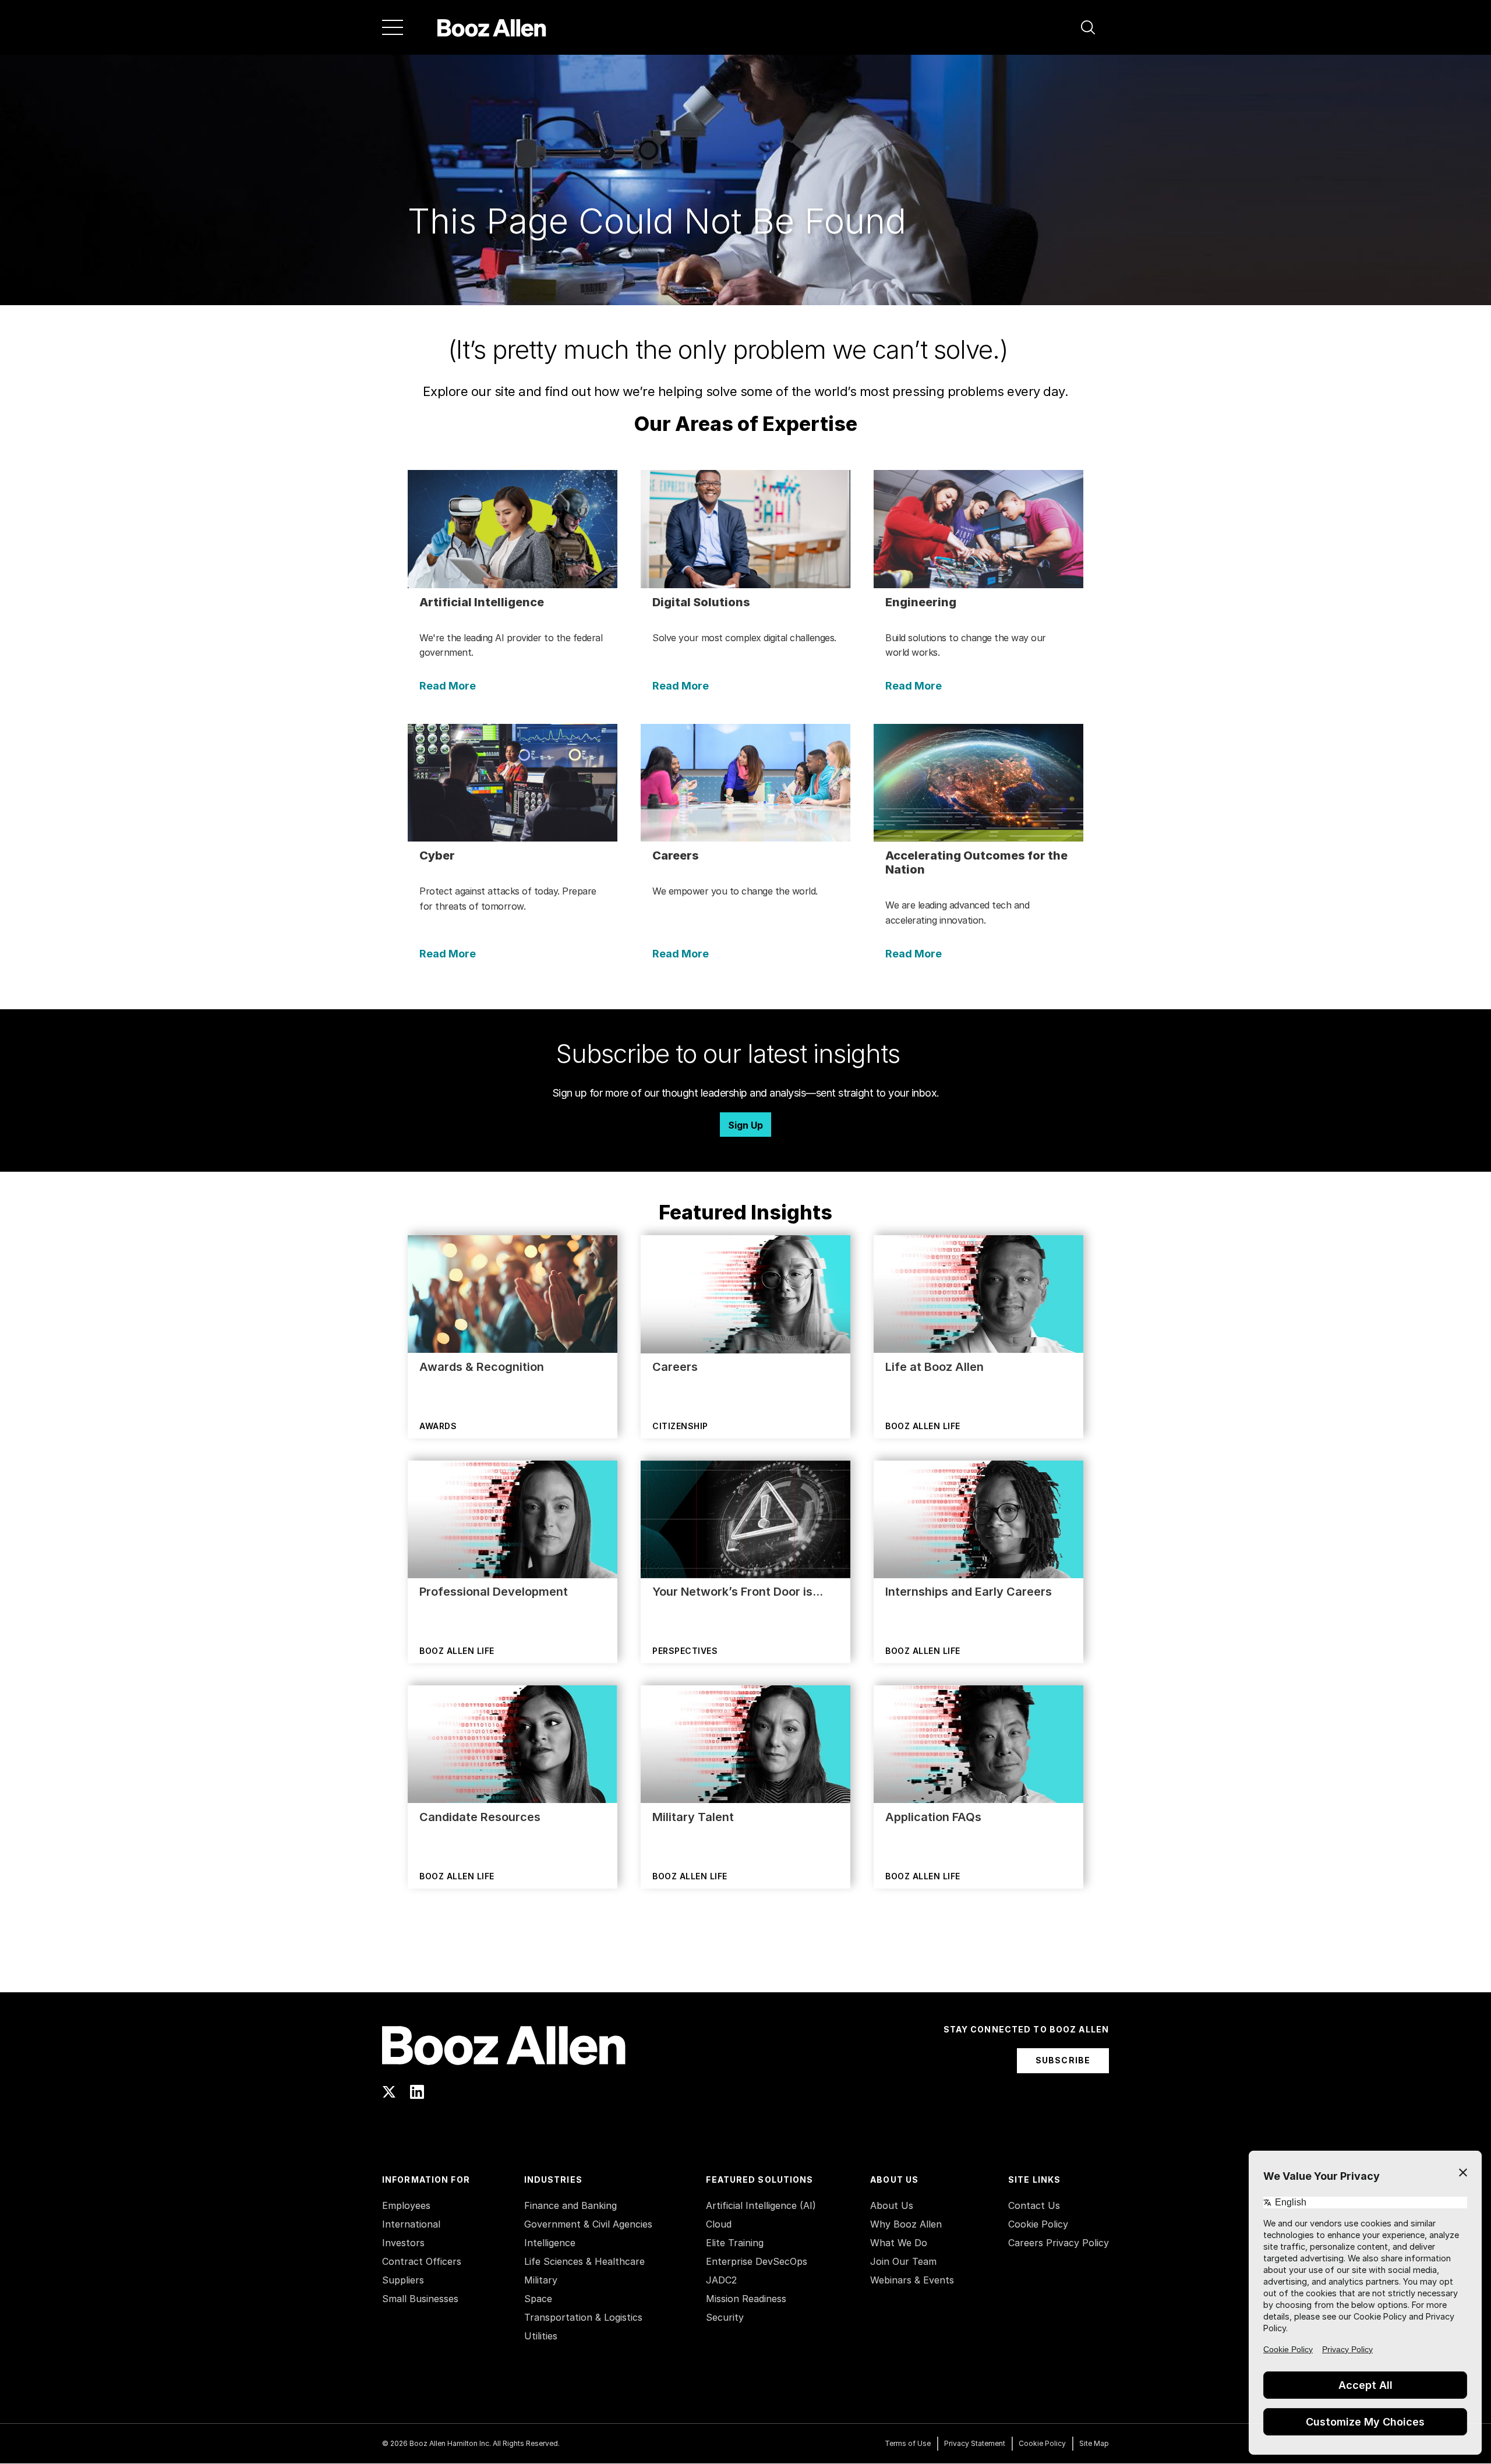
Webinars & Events (912, 2280)
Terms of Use (908, 2443)
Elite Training (735, 2243)
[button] (1088, 27)
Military (541, 2280)
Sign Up (745, 1125)
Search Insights (746, 1963)
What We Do (899, 2243)
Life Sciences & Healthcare (584, 2261)
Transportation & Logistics (583, 2317)
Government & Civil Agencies (588, 2224)
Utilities (541, 2336)
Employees (406, 2205)
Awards (438, 1426)
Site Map (1094, 2443)
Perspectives (685, 1651)
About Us (892, 2205)
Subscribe (1063, 2060)
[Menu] (393, 27)
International (411, 2224)
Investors (403, 2243)
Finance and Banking (570, 2205)
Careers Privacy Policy (1059, 2243)
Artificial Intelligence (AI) (761, 2205)
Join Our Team (903, 2261)
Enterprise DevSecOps (757, 2261)
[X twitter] (389, 2092)
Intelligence (550, 2243)
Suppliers (403, 2280)
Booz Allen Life (923, 1426)
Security (725, 2317)
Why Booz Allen (906, 2224)
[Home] (492, 27)
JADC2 (721, 2280)
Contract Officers (422, 2261)
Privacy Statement (975, 2443)
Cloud (719, 2224)
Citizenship (680, 1426)
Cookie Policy (1038, 2224)
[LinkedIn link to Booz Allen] (417, 2092)
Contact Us (1034, 2205)
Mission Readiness (746, 2299)
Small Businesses (420, 2299)
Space (538, 2299)
